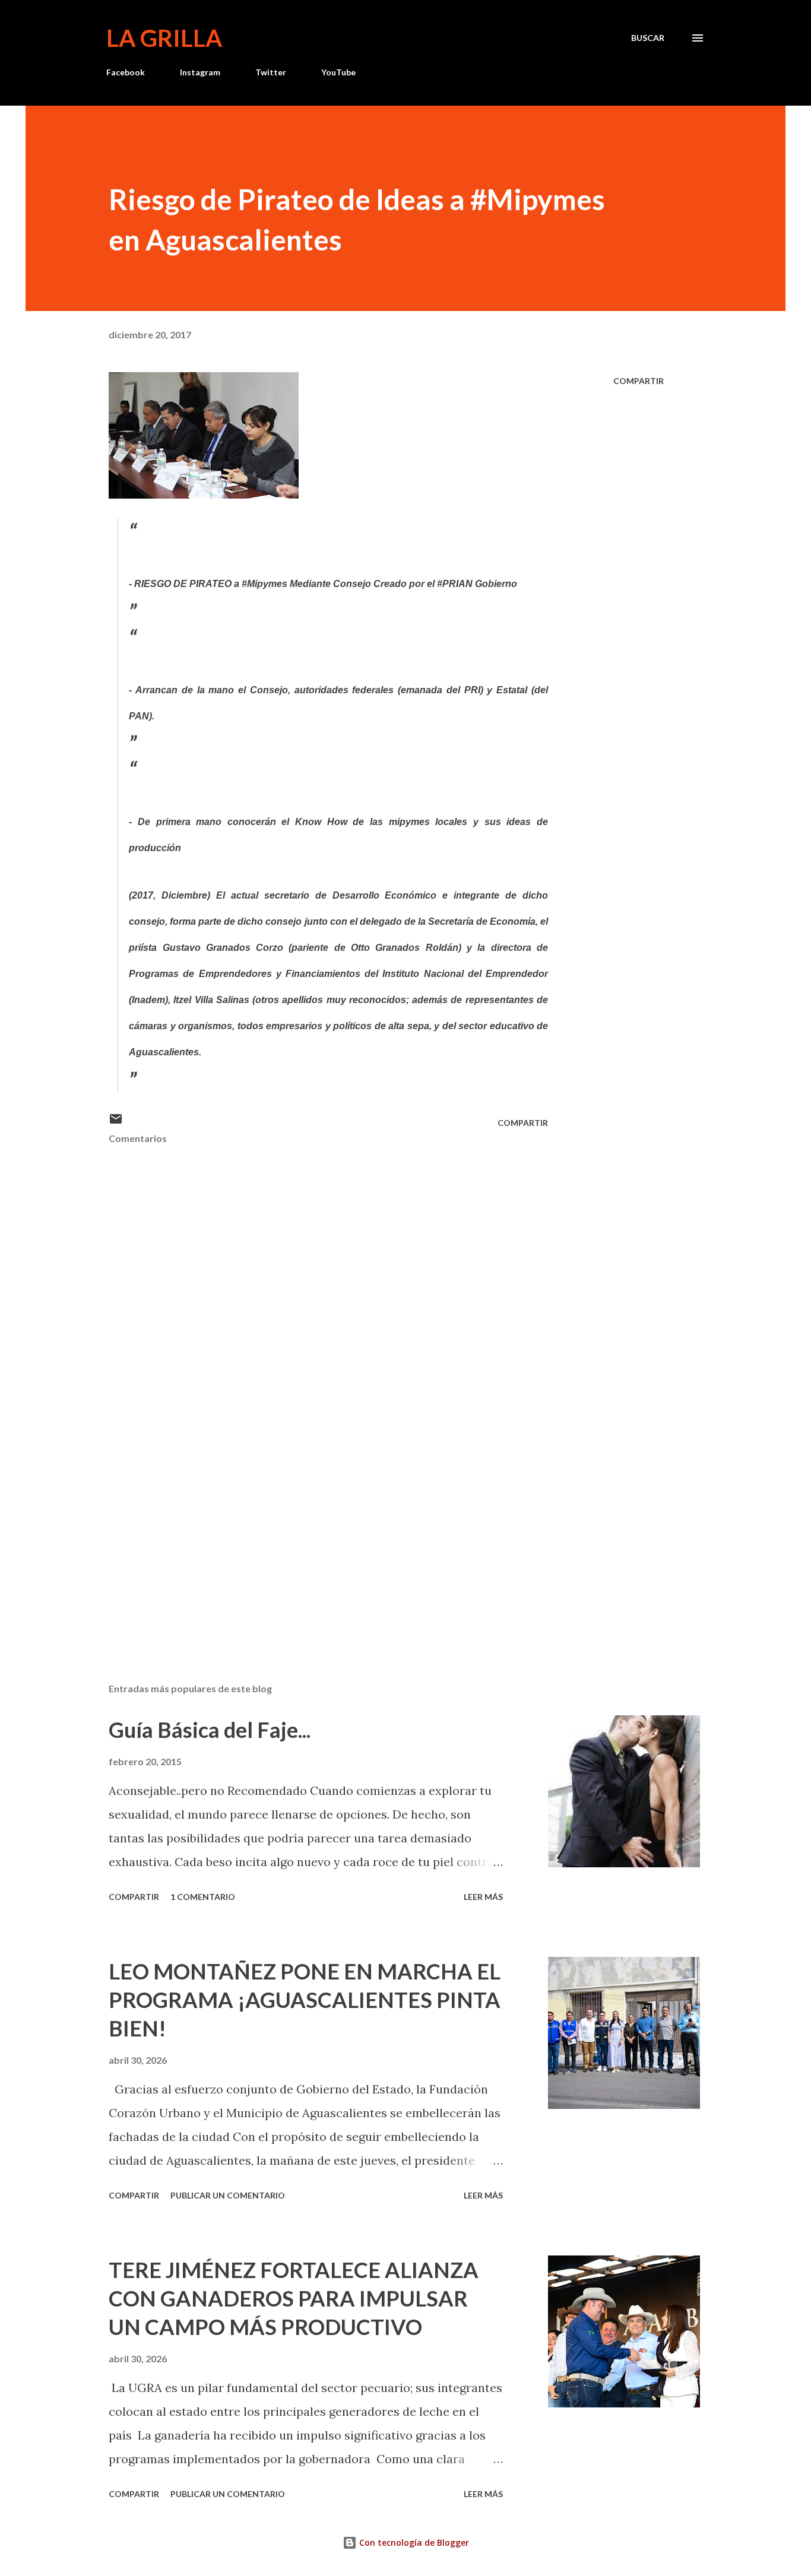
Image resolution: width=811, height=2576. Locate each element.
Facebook (126, 72)
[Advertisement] (309, 1535)
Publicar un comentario (228, 2195)
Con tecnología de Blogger (413, 2542)
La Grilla (164, 38)
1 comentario (203, 1897)
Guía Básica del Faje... (210, 1730)
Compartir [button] (639, 381)
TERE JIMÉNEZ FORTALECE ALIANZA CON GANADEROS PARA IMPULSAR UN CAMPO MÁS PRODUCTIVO (294, 2298)
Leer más (483, 1897)
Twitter (271, 72)
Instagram (200, 72)
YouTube (338, 72)
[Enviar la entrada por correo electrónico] (116, 1123)
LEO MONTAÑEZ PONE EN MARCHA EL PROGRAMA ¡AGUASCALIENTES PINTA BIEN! (305, 2000)
